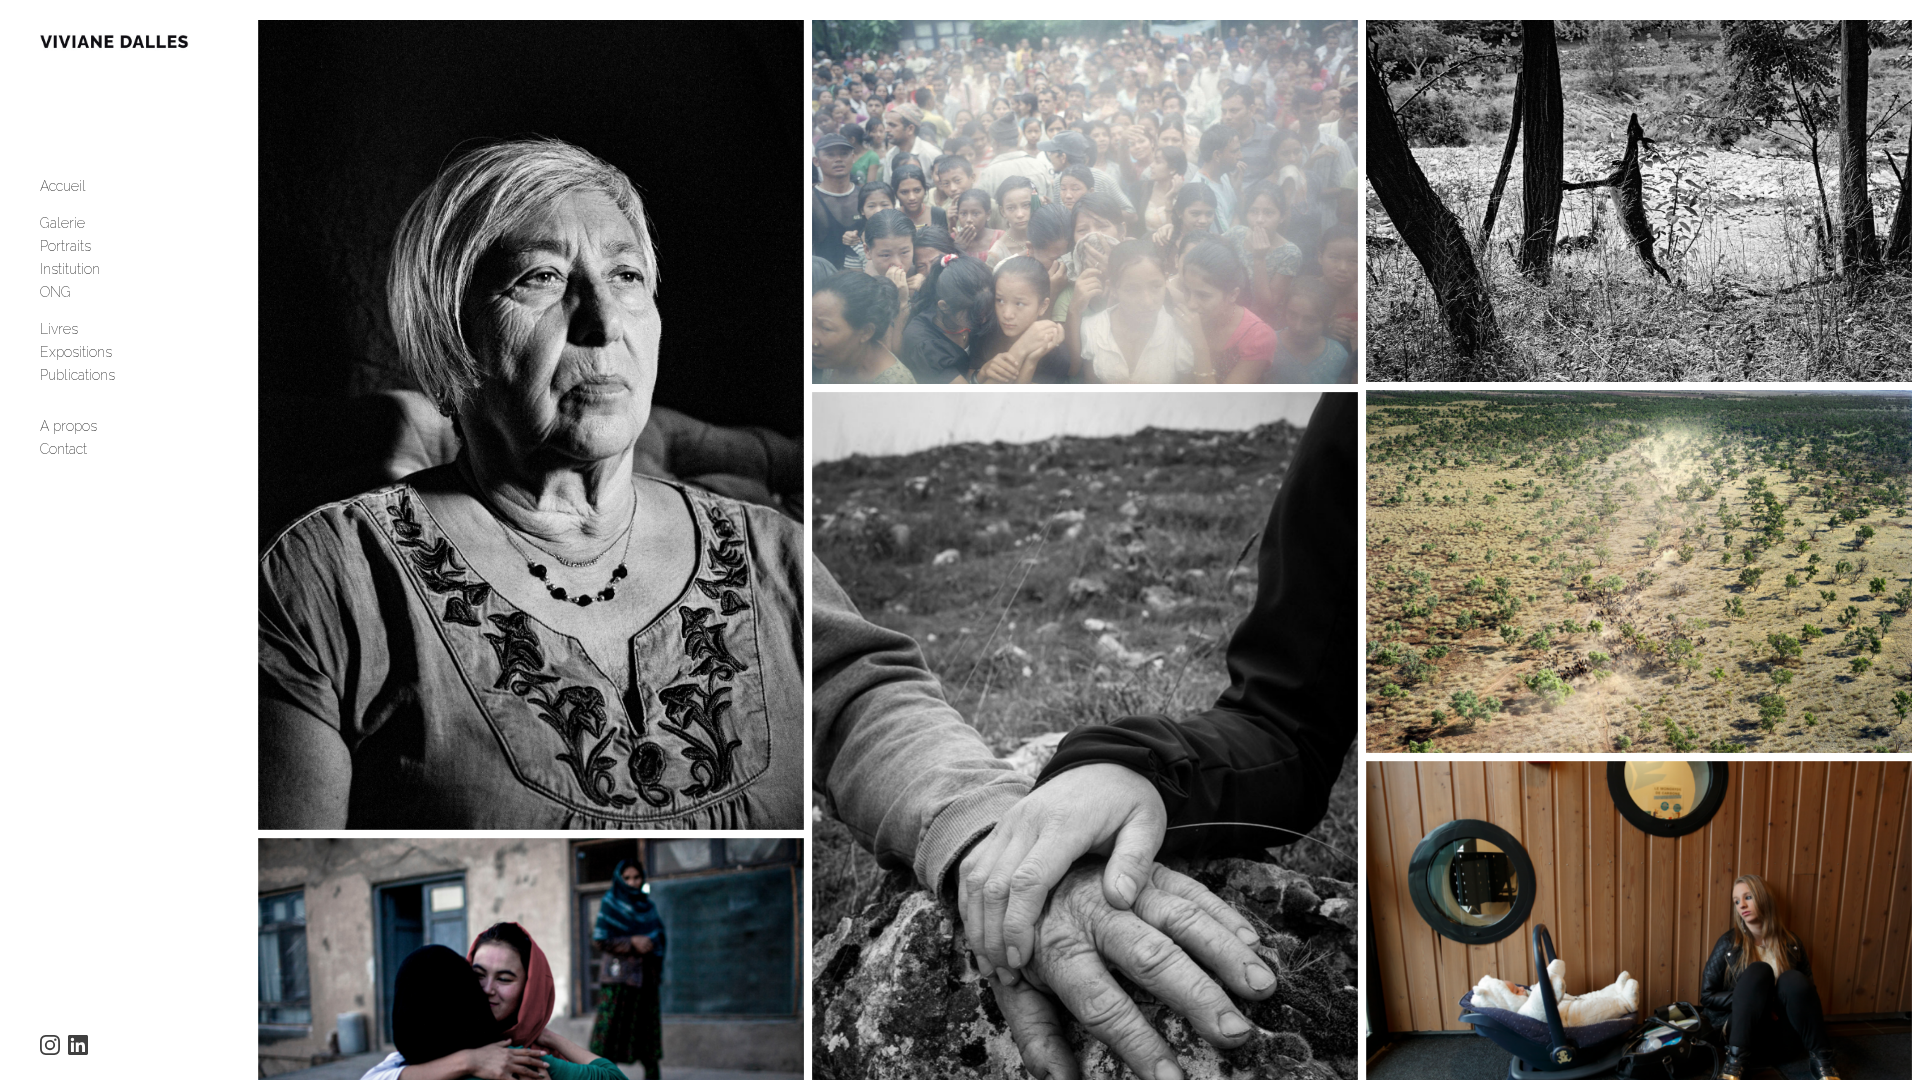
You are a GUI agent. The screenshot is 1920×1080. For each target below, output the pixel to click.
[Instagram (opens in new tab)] (50, 1045)
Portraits (65, 246)
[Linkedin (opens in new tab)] (78, 1045)
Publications (77, 375)
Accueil (63, 186)
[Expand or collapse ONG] (84, 292)
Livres (59, 329)
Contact (63, 449)
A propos (68, 426)
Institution (70, 269)
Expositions (76, 352)
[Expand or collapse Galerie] (98, 223)
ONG (55, 292)
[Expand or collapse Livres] (91, 329)
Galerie (62, 223)
